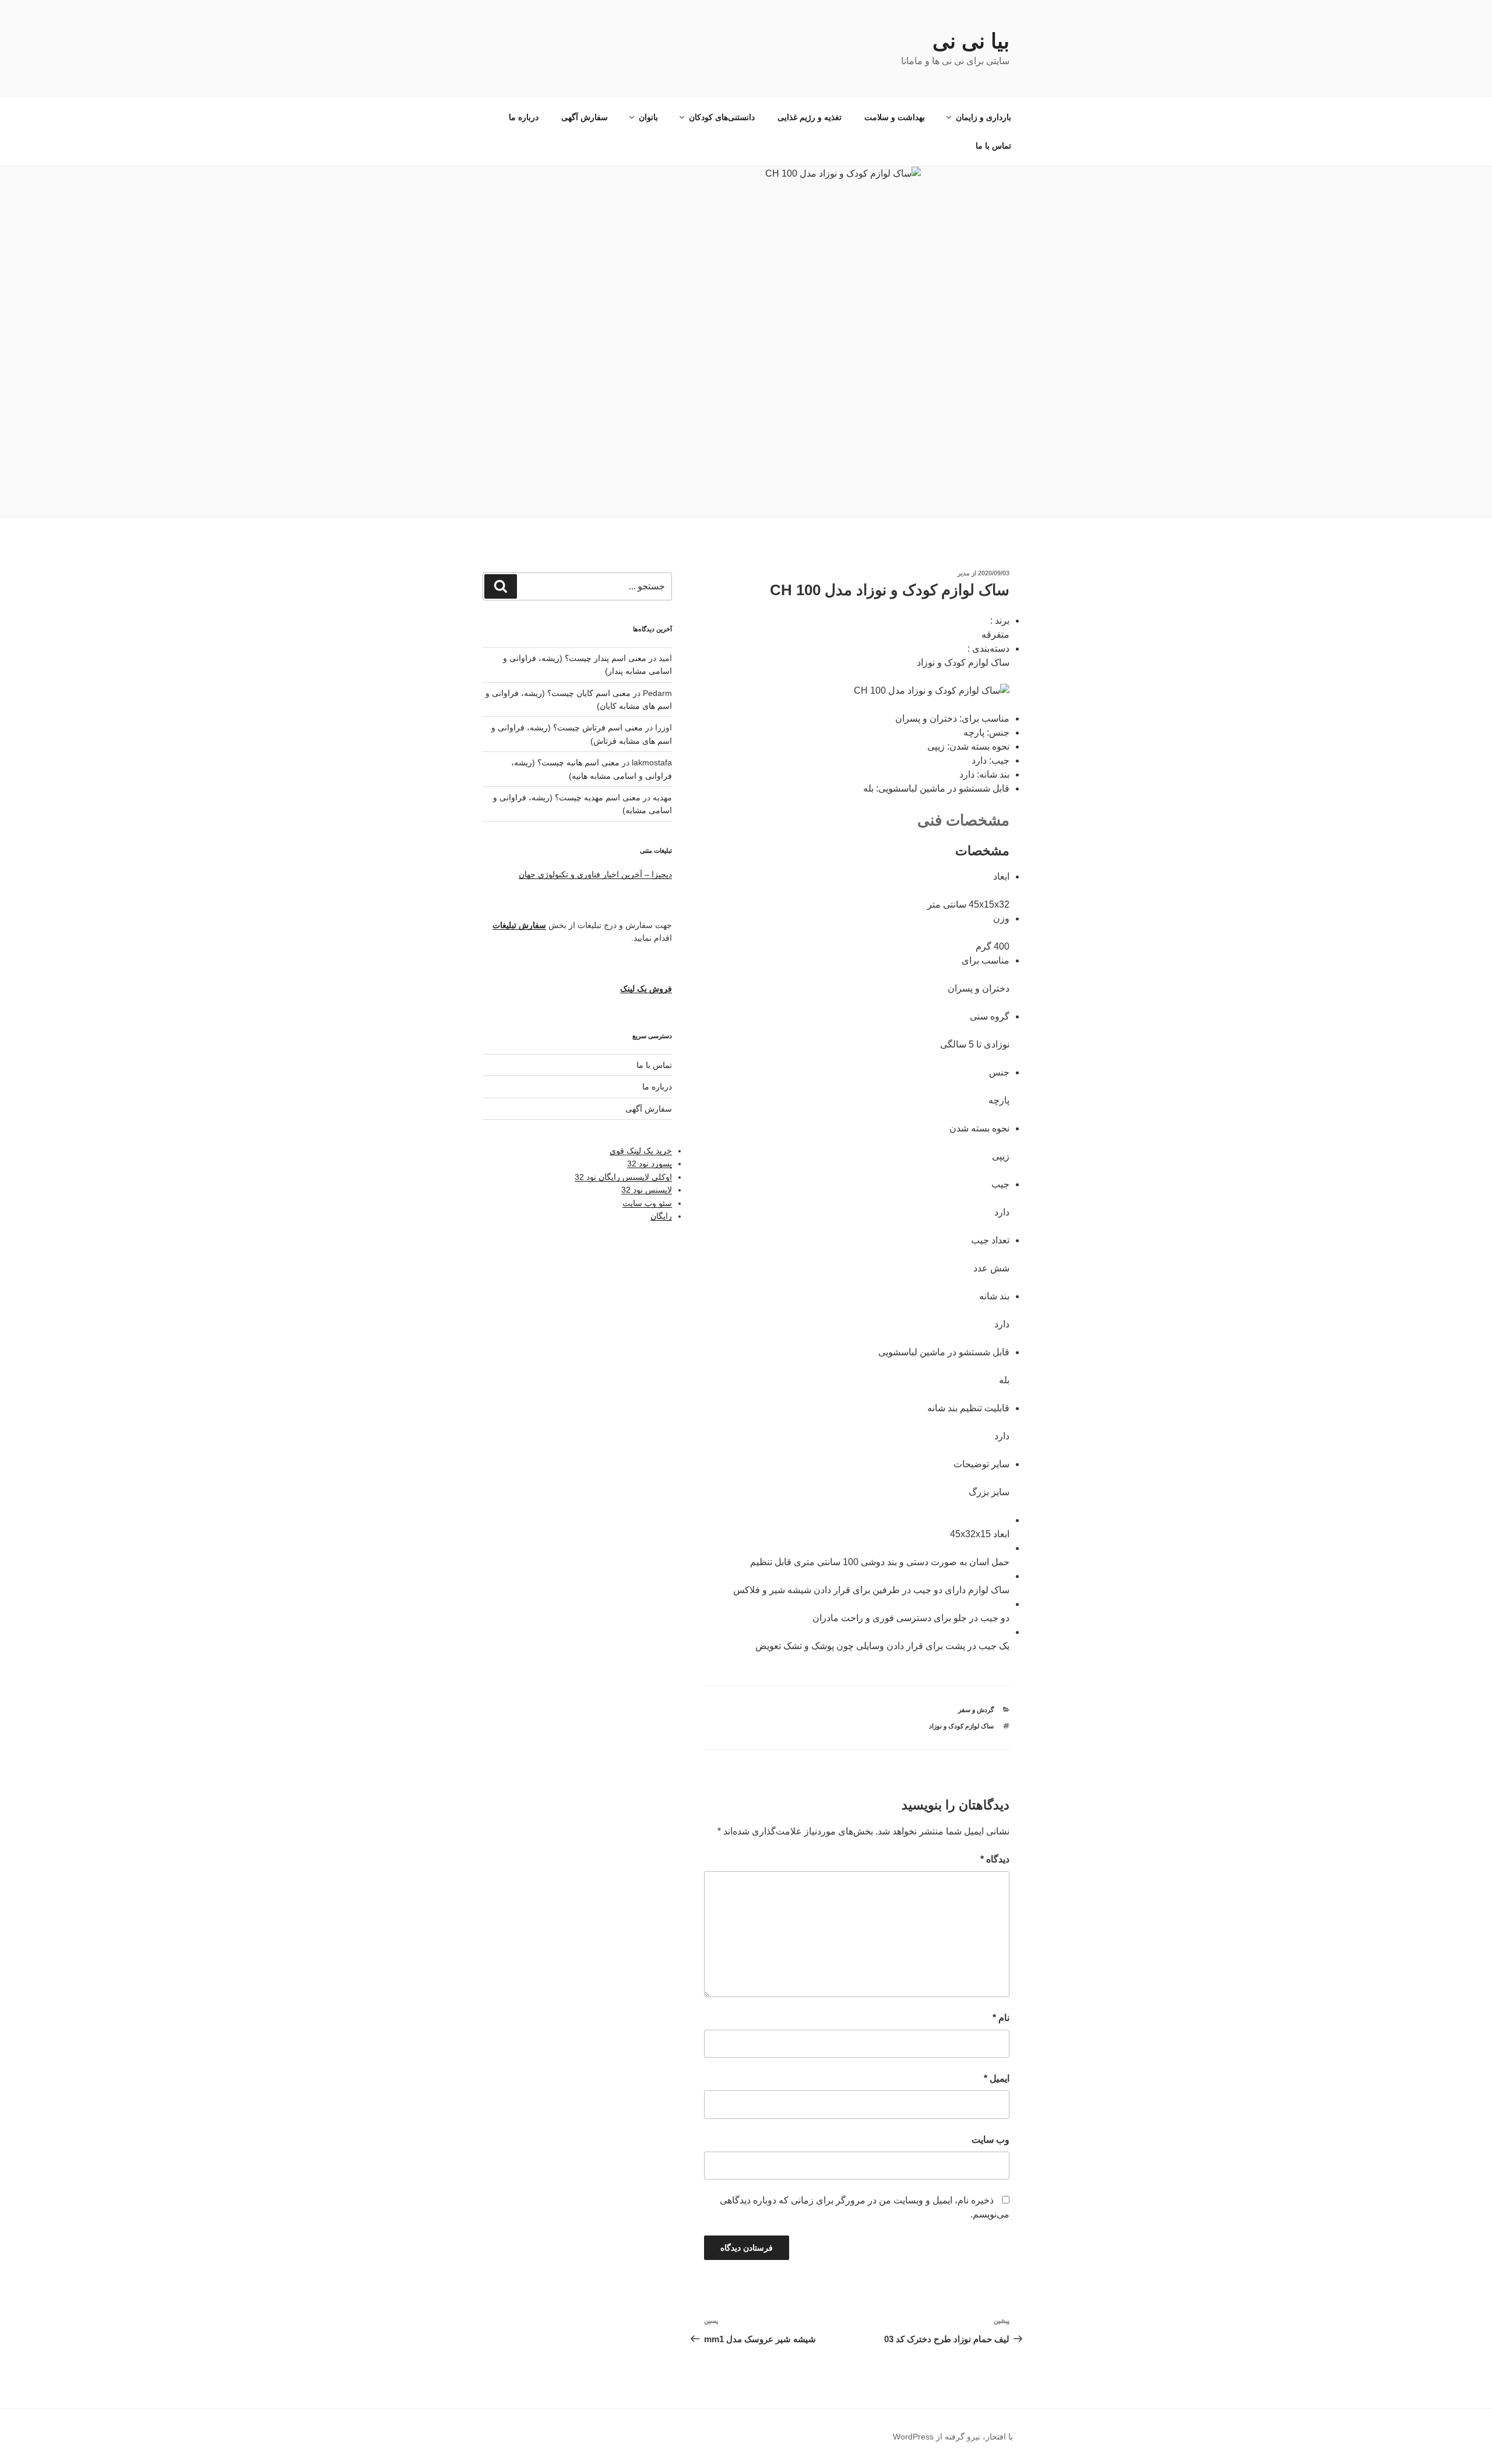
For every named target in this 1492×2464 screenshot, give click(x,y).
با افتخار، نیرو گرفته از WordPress (953, 2437)
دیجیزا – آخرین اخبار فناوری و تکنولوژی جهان (595, 874)
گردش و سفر (976, 1710)
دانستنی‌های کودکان (722, 117)
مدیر (964, 573)
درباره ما (524, 117)
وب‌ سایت (990, 2140)
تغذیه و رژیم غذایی (810, 117)
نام (1001, 2018)
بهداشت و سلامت (895, 117)
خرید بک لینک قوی (641, 1151)
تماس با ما (993, 146)
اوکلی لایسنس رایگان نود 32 (623, 1177)
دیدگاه (995, 1859)
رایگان (661, 1216)
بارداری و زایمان (983, 117)
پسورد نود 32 (650, 1164)
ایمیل (997, 2078)
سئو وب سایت (647, 1203)
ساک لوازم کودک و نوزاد (961, 1726)
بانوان (648, 117)
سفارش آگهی (585, 117)
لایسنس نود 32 (647, 1190)
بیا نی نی (971, 41)
